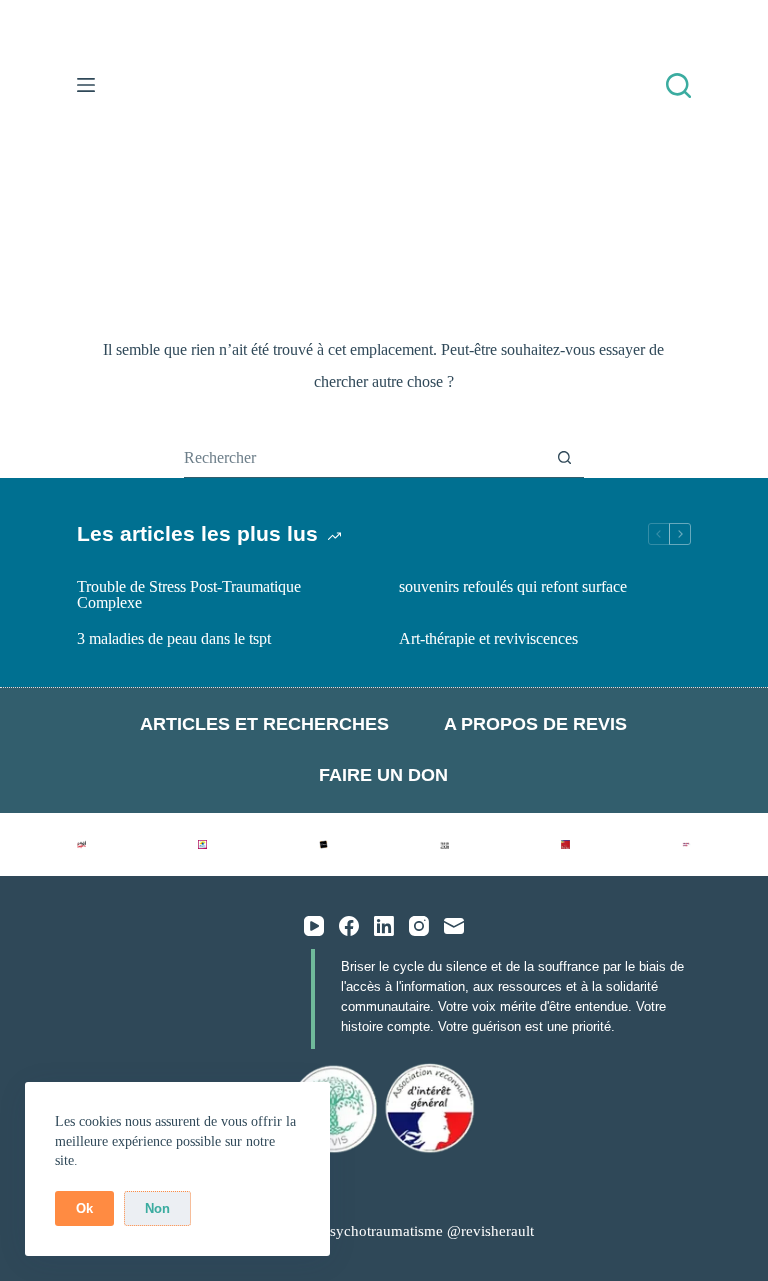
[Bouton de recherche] (564, 457)
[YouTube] (314, 926)
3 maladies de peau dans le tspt (174, 639)
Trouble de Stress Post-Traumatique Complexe (189, 595)
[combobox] (364, 458)
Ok (84, 1208)
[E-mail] (454, 926)
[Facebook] (349, 926)
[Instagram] (419, 926)
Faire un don (383, 775)
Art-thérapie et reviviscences (488, 639)
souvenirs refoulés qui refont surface (513, 587)
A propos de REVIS (535, 724)
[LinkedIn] (384, 926)
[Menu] (86, 85)
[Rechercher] (678, 85)
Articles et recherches (264, 724)
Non (157, 1208)
